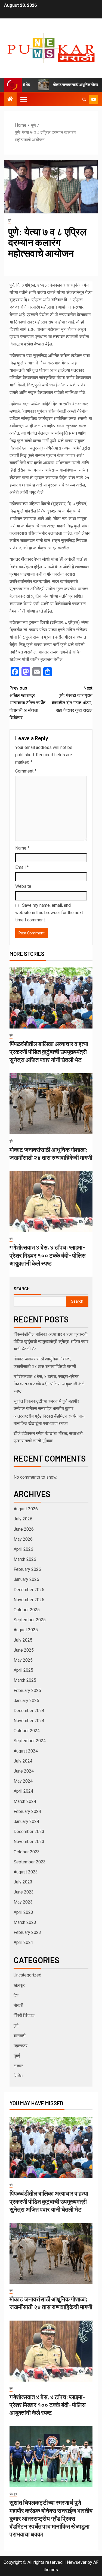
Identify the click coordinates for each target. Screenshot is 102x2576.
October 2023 (27, 1852)
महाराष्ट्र (21, 2046)
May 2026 (23, 1539)
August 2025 (26, 1630)
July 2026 (23, 1519)
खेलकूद (19, 1985)
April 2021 (23, 1942)
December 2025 (29, 1590)
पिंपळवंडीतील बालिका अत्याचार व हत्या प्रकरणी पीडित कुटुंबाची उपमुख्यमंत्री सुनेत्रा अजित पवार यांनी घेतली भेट (49, 1052)
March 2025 (25, 1680)
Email (22, 867)
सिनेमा (18, 2076)
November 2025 (29, 1600)
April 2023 (23, 1912)
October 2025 (27, 1610)
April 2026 (23, 1549)
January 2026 (26, 1579)
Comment (26, 771)
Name (22, 848)
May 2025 (23, 1660)
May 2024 (23, 1781)
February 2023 (27, 1932)
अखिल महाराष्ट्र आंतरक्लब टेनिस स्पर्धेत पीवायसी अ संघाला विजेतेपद (27, 703)
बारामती (20, 2036)
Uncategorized (27, 1975)
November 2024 (29, 1721)
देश (16, 1995)
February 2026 (27, 1569)
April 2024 (23, 1791)
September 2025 (30, 1620)
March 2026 (25, 1559)
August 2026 (26, 1509)
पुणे (10, 220)
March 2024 (25, 1801)
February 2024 (27, 1811)
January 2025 (26, 1701)
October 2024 (27, 1731)
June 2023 (24, 1892)
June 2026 (24, 1529)
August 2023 (26, 1872)
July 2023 (23, 1882)
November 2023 (29, 1842)
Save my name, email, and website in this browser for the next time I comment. (49, 913)
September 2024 (30, 1741)
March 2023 (25, 1922)
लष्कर (18, 2066)
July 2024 (23, 1761)
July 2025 (23, 1640)
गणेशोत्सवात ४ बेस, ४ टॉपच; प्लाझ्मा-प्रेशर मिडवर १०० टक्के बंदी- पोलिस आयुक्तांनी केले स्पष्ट (48, 1255)
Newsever (77, 2562)
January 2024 (26, 1822)
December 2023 (29, 1832)
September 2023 (30, 1862)
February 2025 (27, 1691)
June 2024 (24, 1771)
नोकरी (18, 2005)
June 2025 (24, 1650)
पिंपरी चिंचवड (24, 2015)
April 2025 (23, 1670)
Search (22, 1289)
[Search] (84, 99)
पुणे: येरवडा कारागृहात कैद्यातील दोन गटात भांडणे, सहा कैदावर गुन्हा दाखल (72, 699)
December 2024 (29, 1711)
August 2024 (26, 1751)
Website (23, 886)
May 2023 (23, 1902)
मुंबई (17, 2056)
